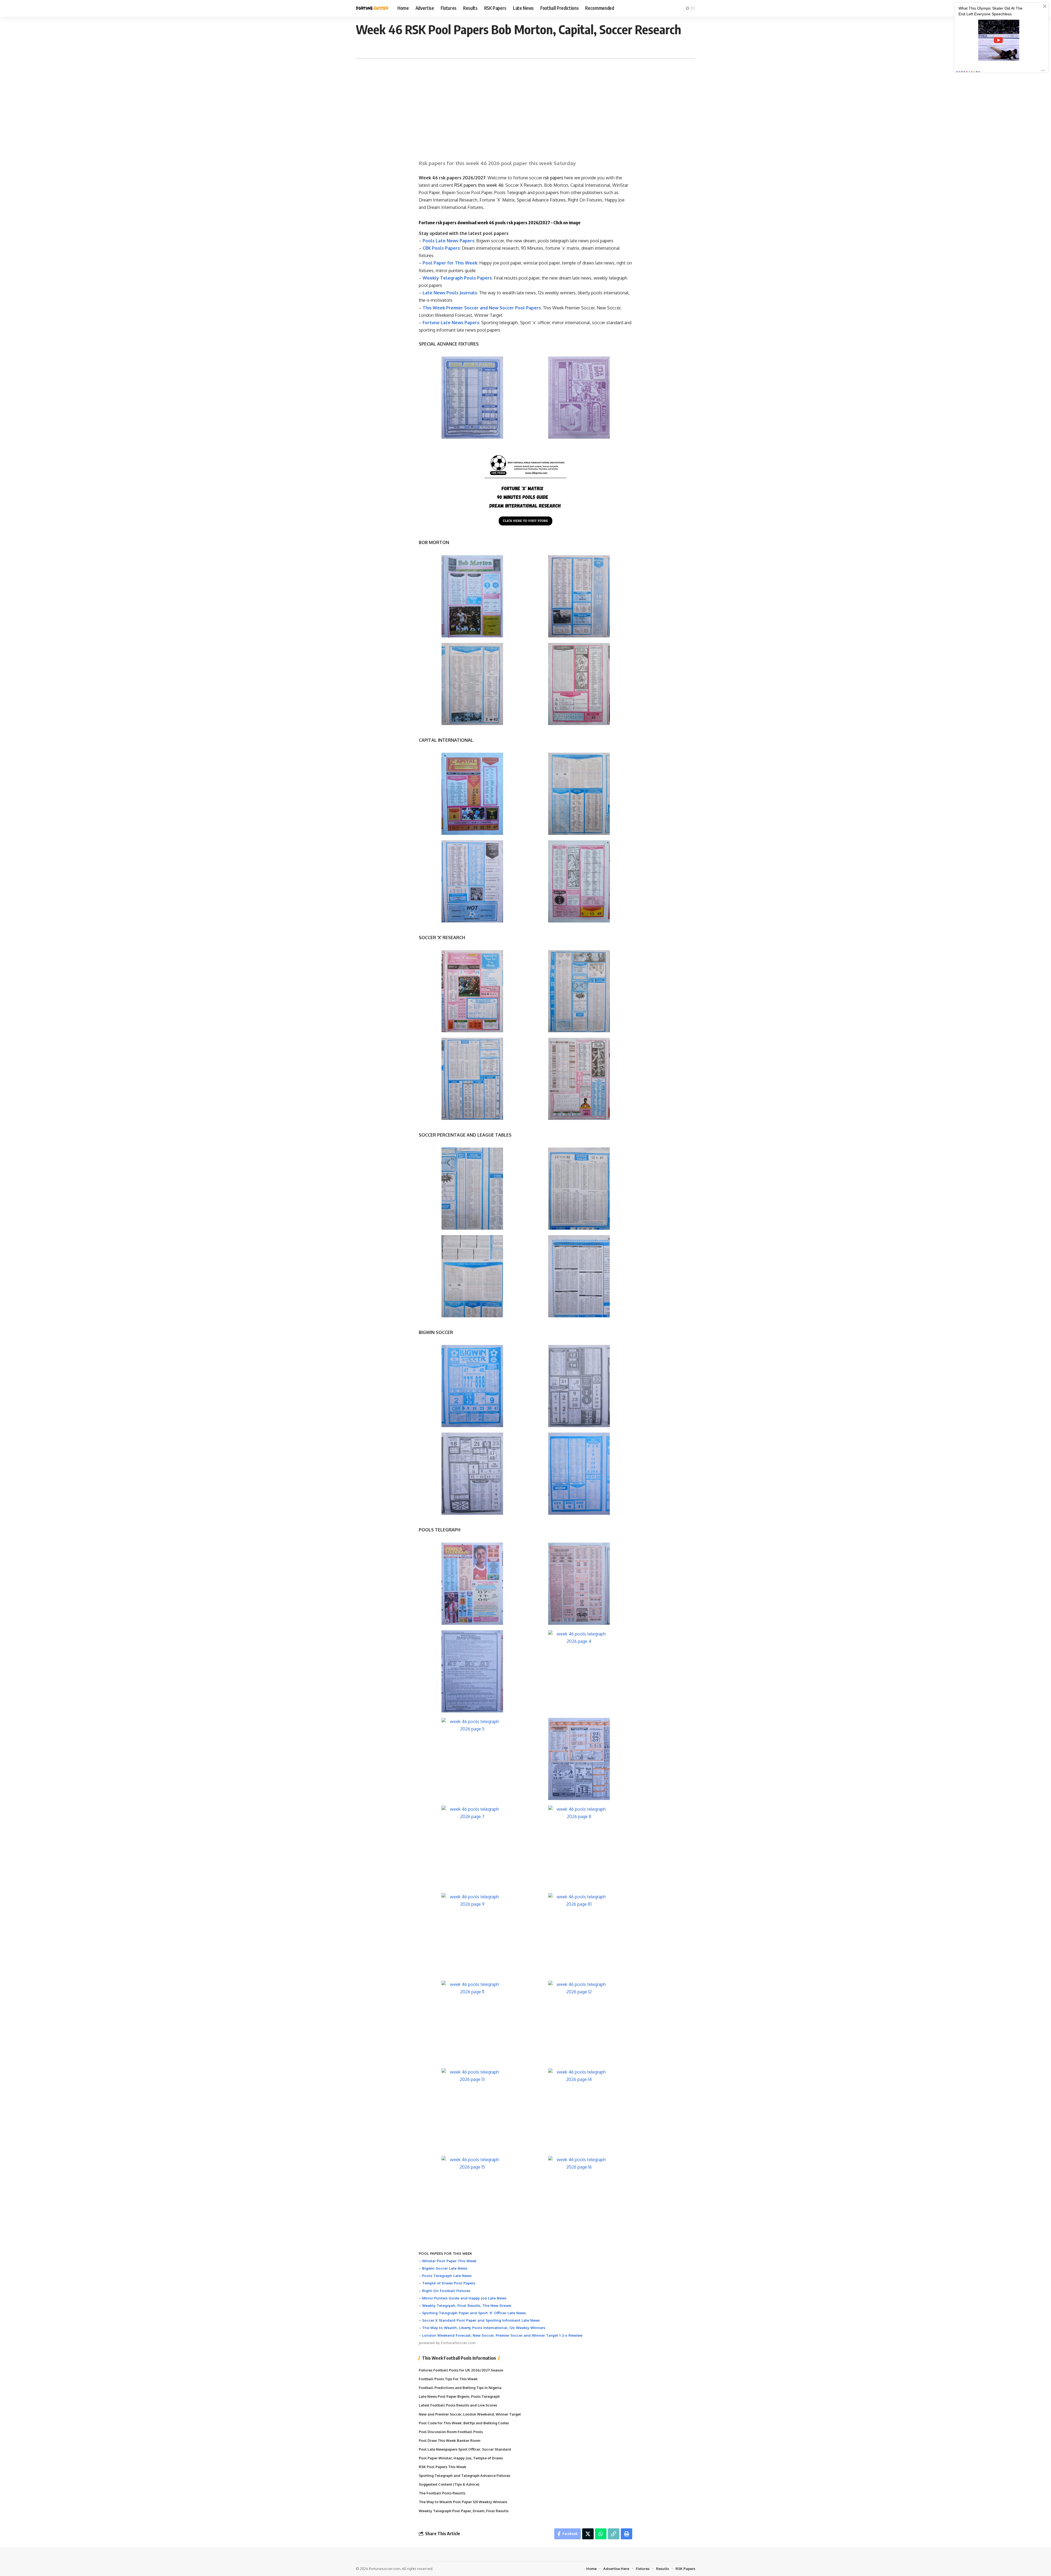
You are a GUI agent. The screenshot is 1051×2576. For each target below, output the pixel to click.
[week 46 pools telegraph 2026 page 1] (472, 1584)
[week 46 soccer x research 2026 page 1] (472, 991)
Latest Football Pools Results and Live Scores (458, 2405)
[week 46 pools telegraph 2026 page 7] (472, 1847)
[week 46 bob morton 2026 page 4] (579, 684)
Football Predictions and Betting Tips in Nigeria (460, 2388)
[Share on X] (588, 2534)
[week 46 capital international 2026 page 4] (579, 881)
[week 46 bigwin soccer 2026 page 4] (579, 1474)
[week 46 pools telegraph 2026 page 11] (472, 2022)
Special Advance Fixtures (541, 200)
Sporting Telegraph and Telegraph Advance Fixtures (464, 2476)
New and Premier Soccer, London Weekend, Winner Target (470, 2414)
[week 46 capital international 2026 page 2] (579, 794)
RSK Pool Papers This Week (443, 2467)
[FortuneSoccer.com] (372, 8)
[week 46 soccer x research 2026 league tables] (579, 1189)
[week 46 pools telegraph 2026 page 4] (579, 1671)
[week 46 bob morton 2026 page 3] (472, 684)
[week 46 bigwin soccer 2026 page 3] (472, 1474)
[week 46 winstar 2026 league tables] (579, 1276)
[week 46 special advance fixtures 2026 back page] (579, 398)
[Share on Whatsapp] (601, 2534)
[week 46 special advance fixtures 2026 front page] (472, 398)
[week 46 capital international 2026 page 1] (472, 794)
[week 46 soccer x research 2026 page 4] (579, 1079)
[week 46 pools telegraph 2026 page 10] (579, 1934)
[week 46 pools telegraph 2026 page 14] (579, 2109)
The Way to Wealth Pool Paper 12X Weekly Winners (463, 2502)
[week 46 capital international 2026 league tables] (472, 1276)
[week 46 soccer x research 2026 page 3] (472, 1079)
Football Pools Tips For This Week (448, 2379)
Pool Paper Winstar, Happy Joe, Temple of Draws (461, 2458)
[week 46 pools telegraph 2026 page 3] (472, 1671)
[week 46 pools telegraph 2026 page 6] (579, 1759)
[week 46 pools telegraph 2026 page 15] (472, 2197)
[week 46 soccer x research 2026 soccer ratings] (472, 1189)
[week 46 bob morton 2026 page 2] (579, 596)
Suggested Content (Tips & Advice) (449, 2484)
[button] (614, 2534)
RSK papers (466, 185)
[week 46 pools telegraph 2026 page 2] (579, 1584)
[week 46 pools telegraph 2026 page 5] (472, 1759)
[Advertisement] (525, 106)
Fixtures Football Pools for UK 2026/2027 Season (461, 2370)
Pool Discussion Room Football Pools (451, 2432)
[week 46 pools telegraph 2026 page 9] (472, 1934)
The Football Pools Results (442, 2493)
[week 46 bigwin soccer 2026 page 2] (579, 1386)
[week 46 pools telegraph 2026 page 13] (472, 2109)
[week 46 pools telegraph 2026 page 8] (579, 1847)
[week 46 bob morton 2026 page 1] (472, 596)
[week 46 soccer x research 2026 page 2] (579, 991)
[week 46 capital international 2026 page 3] (472, 881)
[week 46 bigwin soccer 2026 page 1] (472, 1386)
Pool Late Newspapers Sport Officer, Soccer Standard (465, 2449)
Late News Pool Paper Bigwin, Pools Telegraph (459, 2396)
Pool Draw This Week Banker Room (450, 2440)
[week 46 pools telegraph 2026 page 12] (579, 2022)
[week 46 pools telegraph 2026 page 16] (579, 2197)
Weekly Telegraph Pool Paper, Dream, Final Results (464, 2511)
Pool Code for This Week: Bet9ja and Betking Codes (464, 2423)
